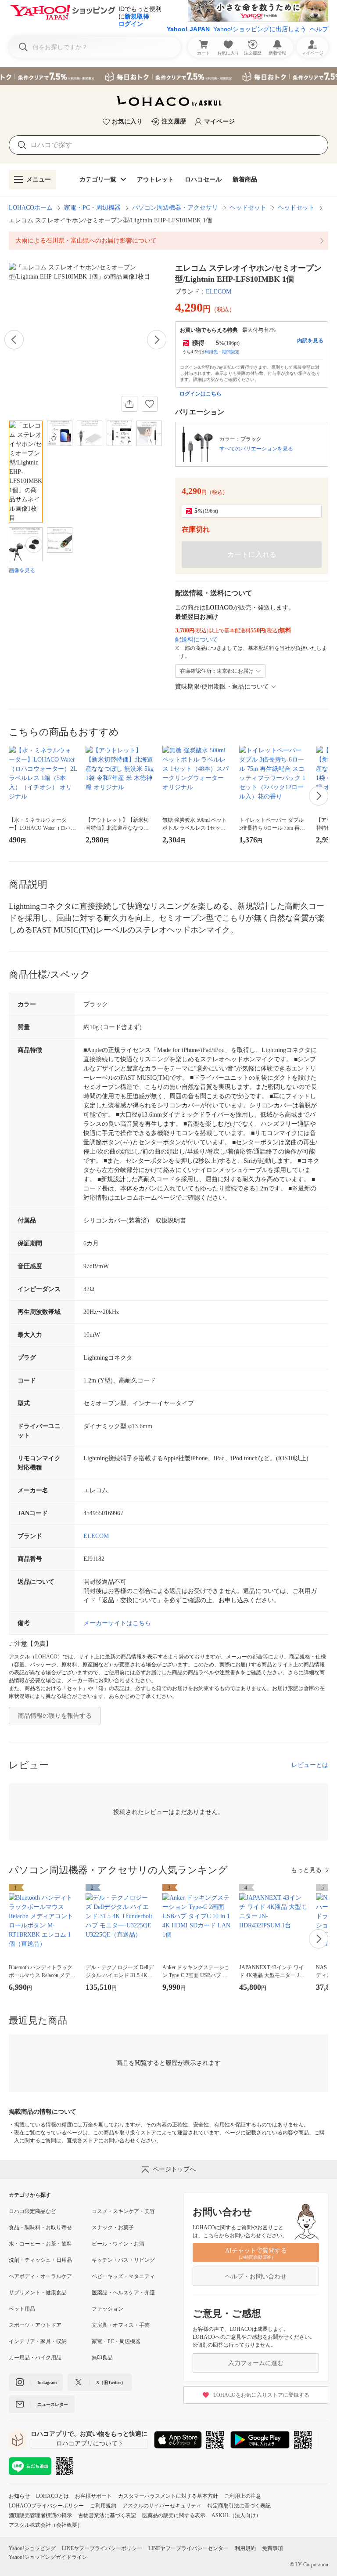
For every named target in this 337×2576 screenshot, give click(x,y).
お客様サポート (93, 2496)
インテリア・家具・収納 (38, 2341)
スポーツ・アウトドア (35, 2325)
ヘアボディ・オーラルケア (40, 2276)
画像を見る (22, 570)
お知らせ (19, 2496)
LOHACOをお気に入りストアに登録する (261, 2395)
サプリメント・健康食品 (38, 2293)
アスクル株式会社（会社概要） (46, 2525)
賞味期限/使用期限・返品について (222, 687)
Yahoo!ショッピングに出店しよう (260, 29)
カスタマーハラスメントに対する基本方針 (168, 2496)
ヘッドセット (248, 208)
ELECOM (219, 292)
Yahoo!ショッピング (32, 2548)
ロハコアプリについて (87, 2444)
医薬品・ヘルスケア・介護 (123, 2293)
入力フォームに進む (256, 2363)
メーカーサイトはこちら (117, 1623)
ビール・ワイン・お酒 (118, 2244)
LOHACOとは (52, 2496)
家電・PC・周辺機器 (92, 208)
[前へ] (14, 340)
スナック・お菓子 (113, 2228)
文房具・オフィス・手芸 (121, 2325)
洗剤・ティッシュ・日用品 (40, 2260)
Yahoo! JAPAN (188, 29)
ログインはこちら (201, 394)
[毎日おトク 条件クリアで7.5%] (168, 76)
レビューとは (310, 1765)
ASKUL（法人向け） (236, 2515)
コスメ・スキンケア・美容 (123, 2211)
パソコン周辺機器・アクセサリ (175, 208)
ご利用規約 (103, 2506)
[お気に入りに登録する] (150, 404)
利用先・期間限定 (222, 352)
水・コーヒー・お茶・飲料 (40, 2244)
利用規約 (245, 2548)
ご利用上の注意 (243, 2496)
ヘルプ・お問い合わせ (256, 2277)
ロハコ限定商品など (32, 2211)
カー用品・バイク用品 (35, 2358)
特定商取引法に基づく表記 (239, 2506)
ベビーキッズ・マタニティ (123, 2276)
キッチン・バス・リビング (123, 2260)
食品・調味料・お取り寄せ (40, 2228)
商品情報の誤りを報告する (55, 1716)
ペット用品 (22, 2309)
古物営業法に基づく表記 (107, 2515)
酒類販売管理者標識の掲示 (40, 2515)
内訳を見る (310, 341)
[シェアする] (129, 404)
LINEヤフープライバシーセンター (188, 2548)
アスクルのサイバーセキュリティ (162, 2506)
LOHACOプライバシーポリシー (46, 2506)
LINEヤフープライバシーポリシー (102, 2548)
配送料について (197, 640)
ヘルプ (319, 29)
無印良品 (102, 2358)
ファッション (108, 2309)
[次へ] (157, 340)
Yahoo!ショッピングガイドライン (48, 2557)
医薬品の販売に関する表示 (174, 2515)
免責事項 (272, 2548)
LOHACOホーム (31, 208)
